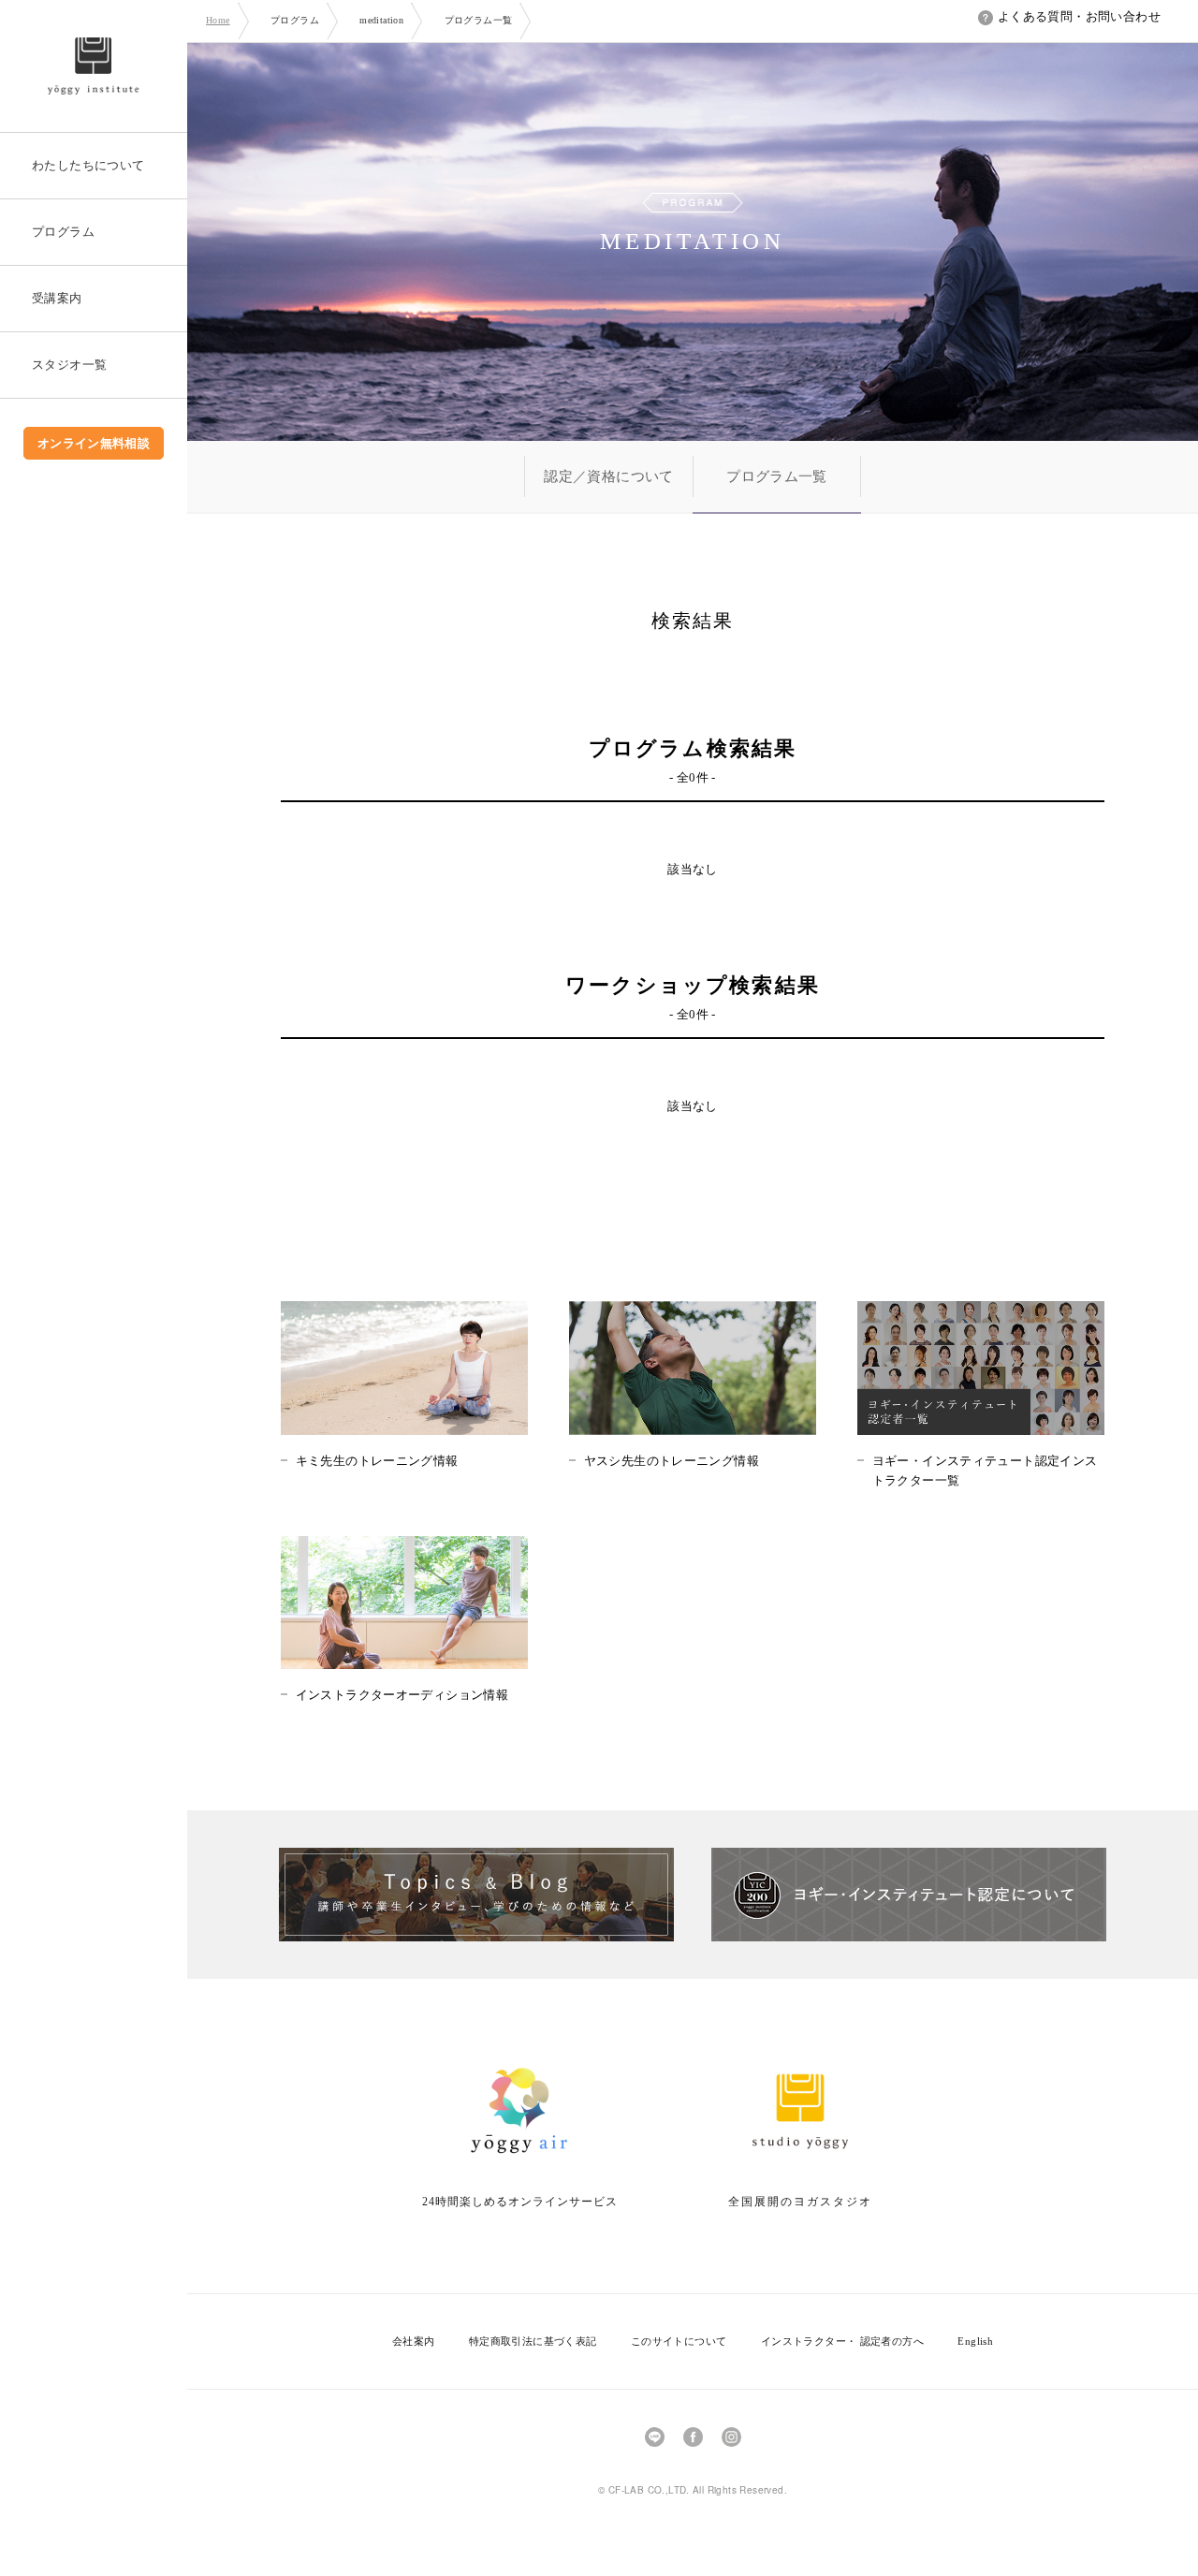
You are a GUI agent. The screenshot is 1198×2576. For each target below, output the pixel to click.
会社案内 (414, 2341)
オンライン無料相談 (94, 443)
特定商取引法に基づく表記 (533, 2341)
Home (218, 20)
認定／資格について (609, 476)
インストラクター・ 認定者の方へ (842, 2341)
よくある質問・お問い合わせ (1079, 16)
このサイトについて (679, 2341)
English (975, 2341)
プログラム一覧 (777, 476)
